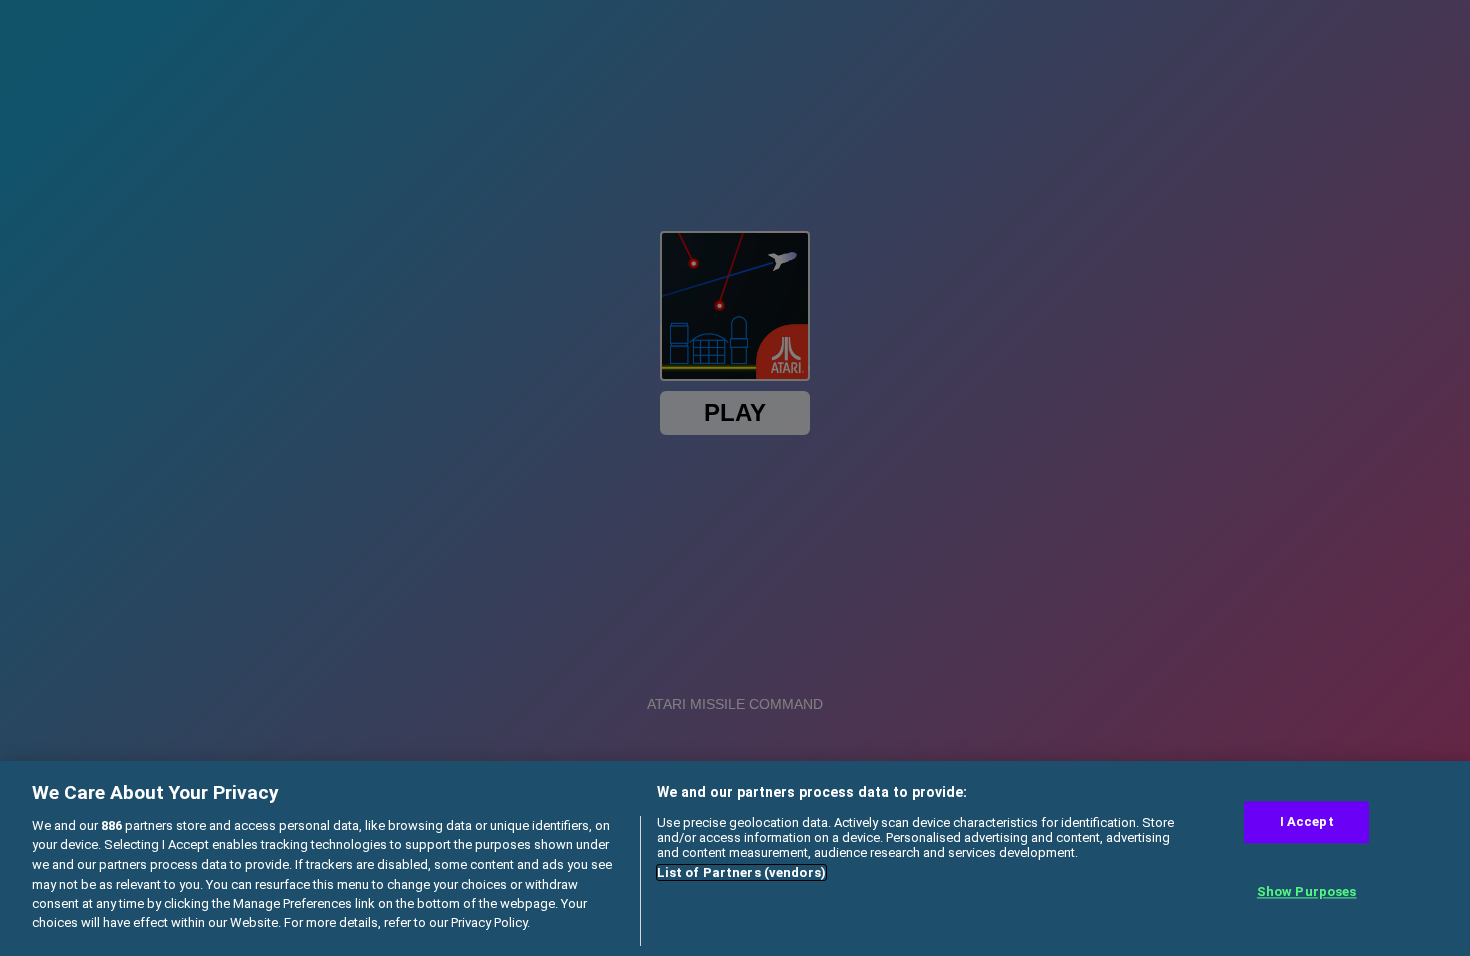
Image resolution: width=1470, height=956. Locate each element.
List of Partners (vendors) (741, 872)
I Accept (1307, 822)
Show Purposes (1307, 891)
